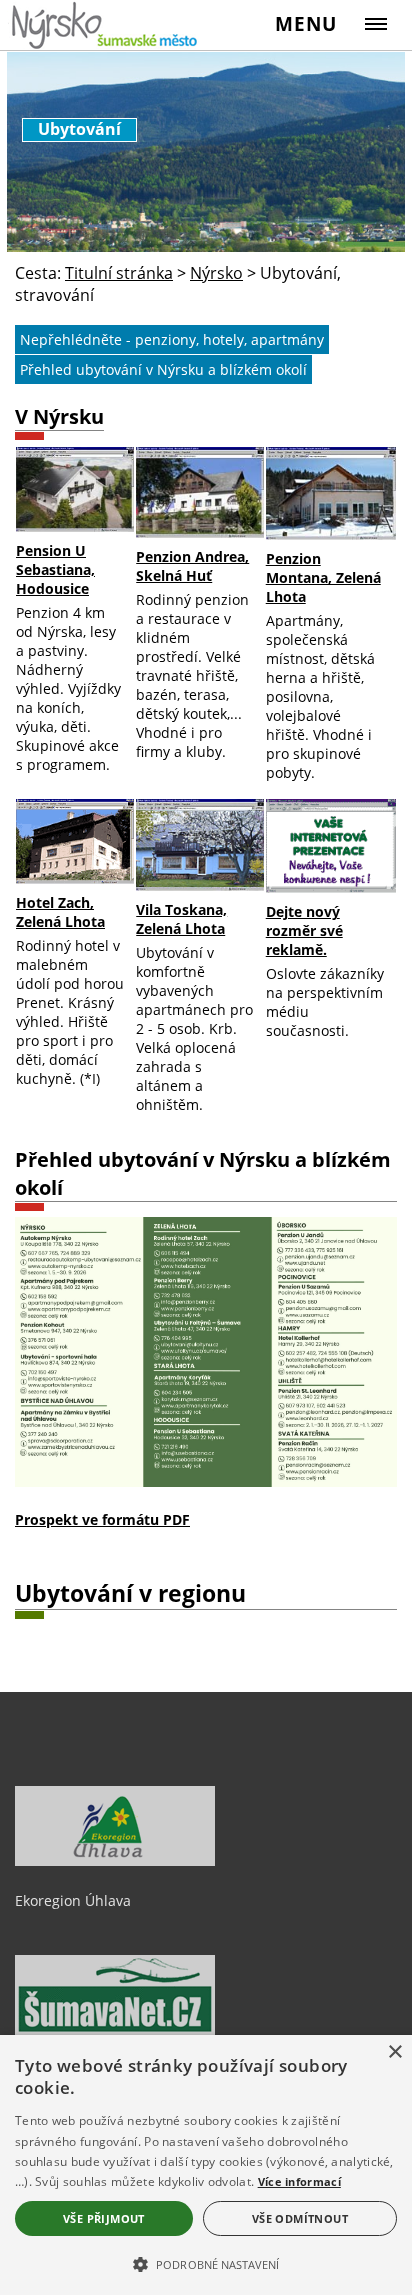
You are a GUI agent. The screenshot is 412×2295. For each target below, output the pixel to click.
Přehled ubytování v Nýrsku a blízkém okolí (163, 369)
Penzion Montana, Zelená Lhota (323, 577)
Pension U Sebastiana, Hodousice (55, 569)
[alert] (206, 2165)
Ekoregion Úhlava (73, 1900)
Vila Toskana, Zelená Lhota (181, 919)
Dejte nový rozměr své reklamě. (304, 930)
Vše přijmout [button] (104, 2218)
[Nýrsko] (105, 24)
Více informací (299, 2181)
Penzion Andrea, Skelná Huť (192, 566)
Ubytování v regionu (130, 1593)
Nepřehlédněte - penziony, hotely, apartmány (172, 339)
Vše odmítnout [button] (300, 2218)
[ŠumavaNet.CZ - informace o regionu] (115, 2030)
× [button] (394, 2052)
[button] (206, 2263)
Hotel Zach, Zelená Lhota (60, 912)
